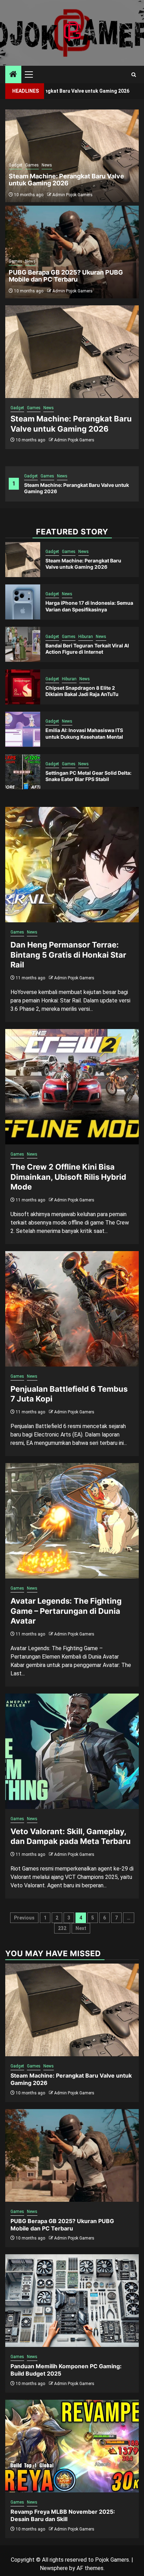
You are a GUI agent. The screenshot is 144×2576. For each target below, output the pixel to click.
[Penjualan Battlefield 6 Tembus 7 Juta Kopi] (72, 1309)
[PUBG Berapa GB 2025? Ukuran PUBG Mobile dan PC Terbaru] (72, 2155)
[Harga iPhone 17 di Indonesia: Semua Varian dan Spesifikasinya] (23, 602)
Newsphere (54, 2568)
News (62, 476)
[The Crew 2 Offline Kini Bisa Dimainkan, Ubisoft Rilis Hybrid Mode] (72, 1087)
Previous (24, 1918)
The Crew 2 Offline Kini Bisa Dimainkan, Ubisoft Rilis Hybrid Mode (68, 1177)
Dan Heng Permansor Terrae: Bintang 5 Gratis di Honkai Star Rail (68, 955)
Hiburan (86, 637)
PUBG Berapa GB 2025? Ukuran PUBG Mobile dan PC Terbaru (66, 276)
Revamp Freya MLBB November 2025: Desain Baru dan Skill (63, 2515)
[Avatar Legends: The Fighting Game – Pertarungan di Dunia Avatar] (72, 1521)
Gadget (31, 476)
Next (81, 1928)
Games (47, 476)
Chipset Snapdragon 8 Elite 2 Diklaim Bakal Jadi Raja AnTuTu (82, 691)
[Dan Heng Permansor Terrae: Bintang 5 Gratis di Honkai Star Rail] (72, 865)
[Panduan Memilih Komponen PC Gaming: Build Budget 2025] (72, 2301)
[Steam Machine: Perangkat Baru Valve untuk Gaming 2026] (72, 352)
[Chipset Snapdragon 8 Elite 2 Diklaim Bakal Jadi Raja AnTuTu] (23, 687)
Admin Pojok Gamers (74, 440)
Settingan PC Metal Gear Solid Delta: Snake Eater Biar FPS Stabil (88, 776)
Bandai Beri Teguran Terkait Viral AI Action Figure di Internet (87, 649)
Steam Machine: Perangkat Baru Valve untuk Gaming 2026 (66, 180)
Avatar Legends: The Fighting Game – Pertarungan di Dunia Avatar (66, 1611)
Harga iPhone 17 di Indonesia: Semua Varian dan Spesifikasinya (89, 606)
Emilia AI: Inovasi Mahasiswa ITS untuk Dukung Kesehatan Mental (84, 733)
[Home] (13, 75)
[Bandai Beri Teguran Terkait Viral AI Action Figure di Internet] (23, 644)
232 (62, 1928)
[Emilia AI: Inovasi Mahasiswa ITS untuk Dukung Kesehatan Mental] (23, 729)
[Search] (134, 75)
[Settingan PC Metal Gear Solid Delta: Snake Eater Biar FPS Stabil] (23, 772)
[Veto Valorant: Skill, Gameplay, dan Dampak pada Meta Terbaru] (72, 1751)
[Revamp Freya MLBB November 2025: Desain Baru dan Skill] (72, 2446)
